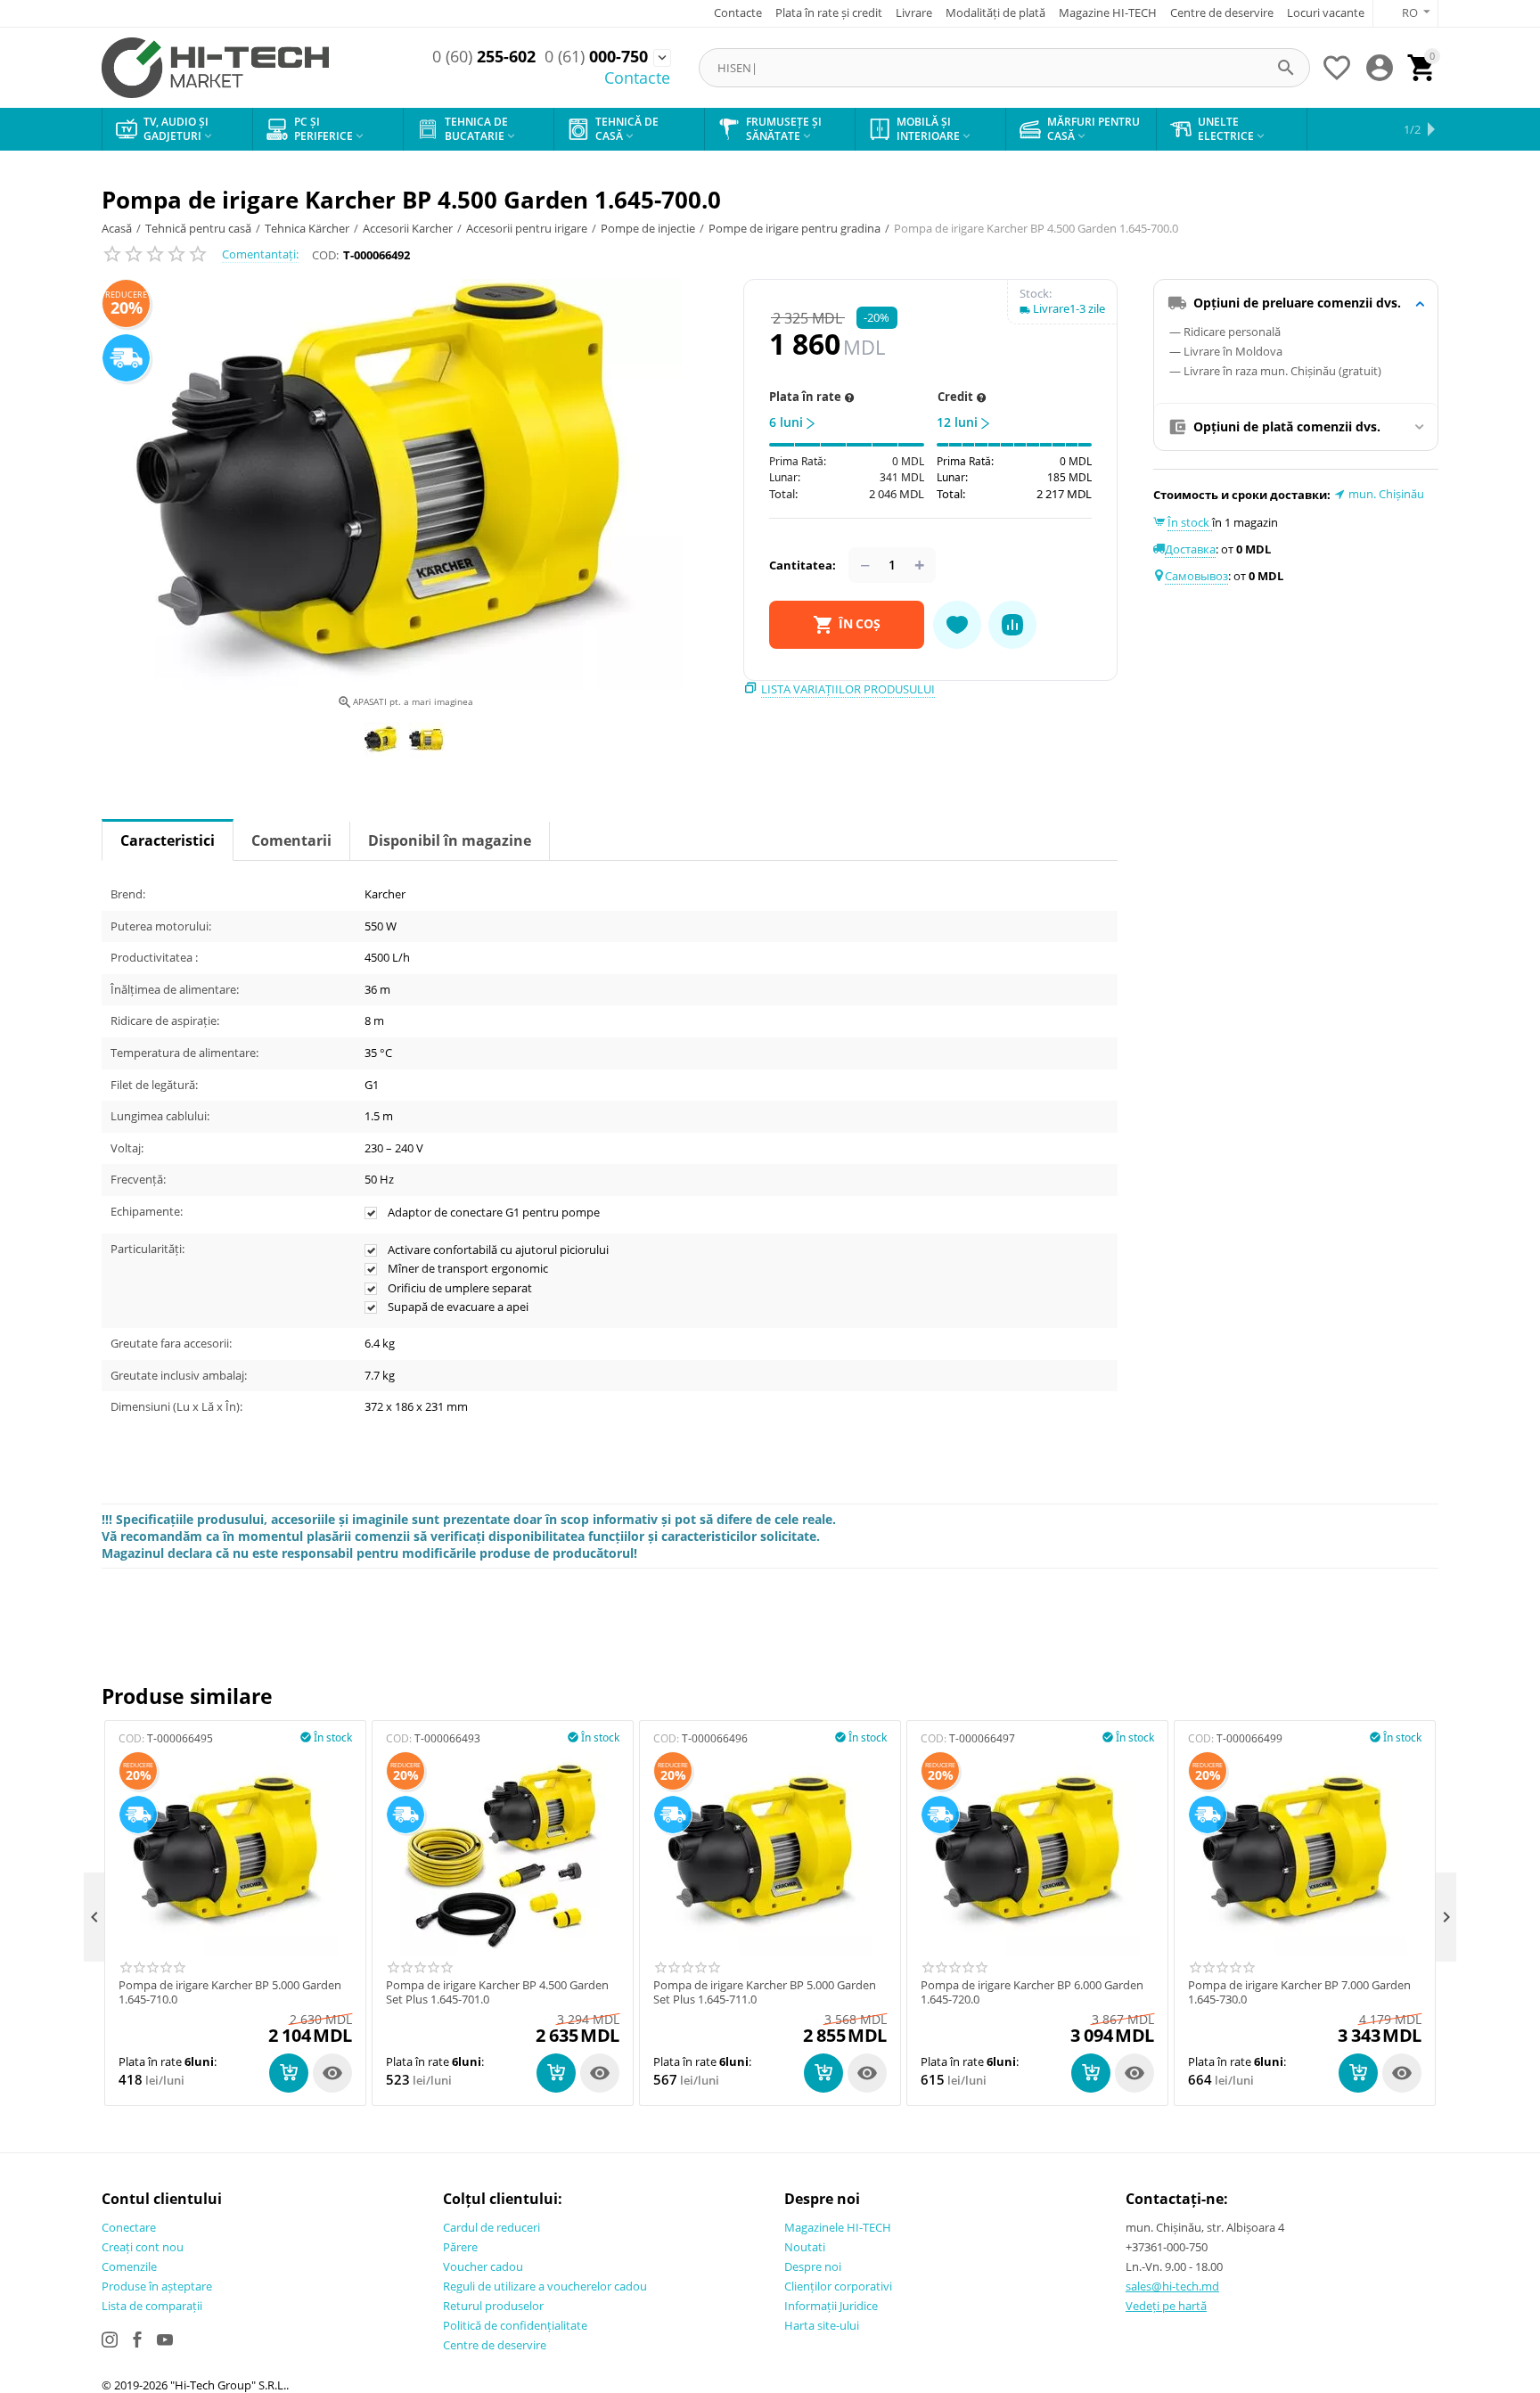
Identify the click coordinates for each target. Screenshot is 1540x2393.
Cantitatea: (803, 565)
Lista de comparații (152, 2306)
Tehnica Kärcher (307, 228)
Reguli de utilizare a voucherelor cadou (545, 2286)
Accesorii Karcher (408, 228)
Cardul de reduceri (491, 2227)
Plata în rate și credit (829, 12)
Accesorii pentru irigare (527, 228)
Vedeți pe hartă (1166, 2306)
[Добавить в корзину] (289, 2073)
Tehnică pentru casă (198, 228)
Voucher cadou (483, 2266)
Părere (460, 2247)
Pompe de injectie (648, 228)
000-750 (596, 57)
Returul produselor (493, 2306)
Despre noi (813, 2266)
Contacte (738, 12)
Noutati (805, 2247)
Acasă (117, 228)
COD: (325, 255)
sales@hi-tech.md (1172, 2286)
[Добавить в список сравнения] (1012, 625)
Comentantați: (260, 254)
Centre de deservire (1222, 12)
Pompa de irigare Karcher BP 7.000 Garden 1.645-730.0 (1299, 1992)
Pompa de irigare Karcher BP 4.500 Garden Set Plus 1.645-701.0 (497, 1992)
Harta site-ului (822, 2325)
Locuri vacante (1326, 12)
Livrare (914, 12)
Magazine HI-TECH (1108, 12)
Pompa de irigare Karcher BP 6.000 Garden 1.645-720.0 (1032, 1992)
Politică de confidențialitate (515, 2325)
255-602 (484, 57)
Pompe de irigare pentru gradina (795, 228)
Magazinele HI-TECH (838, 2227)
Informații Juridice (831, 2306)
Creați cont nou (143, 2247)
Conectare (129, 2227)
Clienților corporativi (838, 2286)
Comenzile (129, 2266)
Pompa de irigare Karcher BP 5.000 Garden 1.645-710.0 (230, 1992)
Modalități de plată (995, 12)
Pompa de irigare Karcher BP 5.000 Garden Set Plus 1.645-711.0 (765, 1992)
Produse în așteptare (157, 2286)
